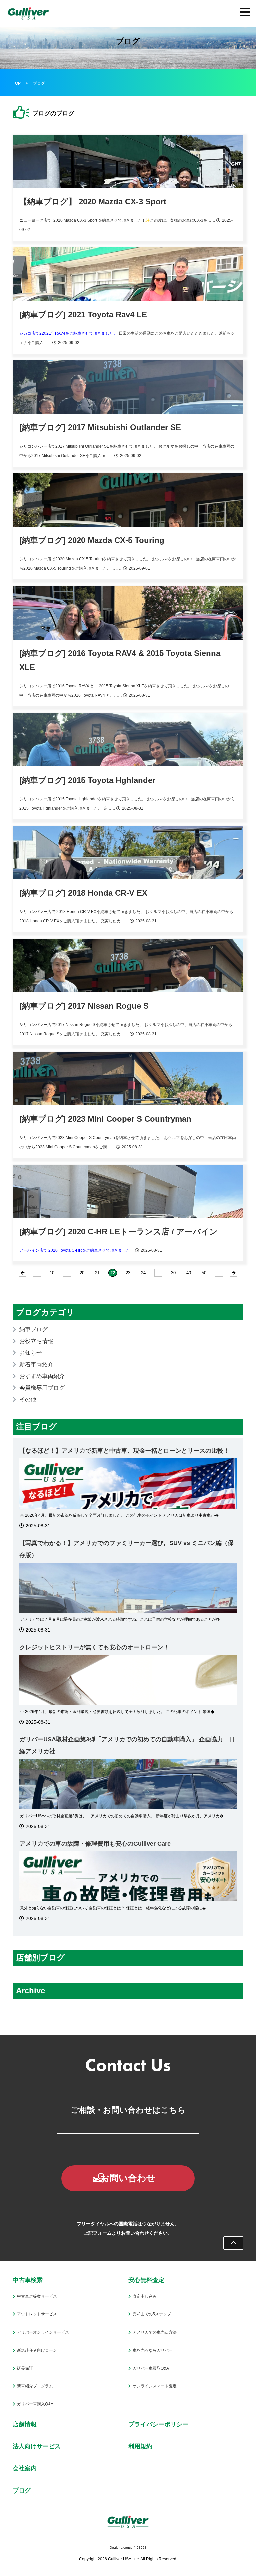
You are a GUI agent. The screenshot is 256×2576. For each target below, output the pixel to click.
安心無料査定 (146, 2280)
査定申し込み (145, 2296)
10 (52, 1273)
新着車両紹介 (36, 1364)
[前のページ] (22, 1273)
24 (143, 1273)
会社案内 (25, 2468)
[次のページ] (233, 1273)
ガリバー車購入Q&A (35, 2404)
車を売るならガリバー (153, 2350)
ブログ (22, 2491)
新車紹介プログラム (35, 2386)
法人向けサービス (37, 2446)
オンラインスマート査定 (155, 2386)
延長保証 (25, 2368)
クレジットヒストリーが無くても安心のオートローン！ (94, 1647)
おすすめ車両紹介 (42, 1376)
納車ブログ (33, 1329)
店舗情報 (25, 2424)
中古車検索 (28, 2280)
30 (173, 1273)
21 (97, 1273)
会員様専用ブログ (42, 1388)
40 (189, 1273)
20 (82, 1273)
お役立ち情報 (36, 1341)
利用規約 (140, 2446)
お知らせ (31, 1353)
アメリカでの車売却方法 (155, 2332)
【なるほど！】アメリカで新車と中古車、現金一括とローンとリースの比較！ (124, 1451)
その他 (28, 1400)
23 (128, 1273)
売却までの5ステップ (152, 2314)
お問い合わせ (128, 2178)
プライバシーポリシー (158, 2424)
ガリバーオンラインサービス (43, 2332)
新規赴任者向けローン (37, 2350)
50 (204, 1273)
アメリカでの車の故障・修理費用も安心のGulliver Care (95, 1844)
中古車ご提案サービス (37, 2296)
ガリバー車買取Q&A (151, 2368)
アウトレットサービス (37, 2314)
